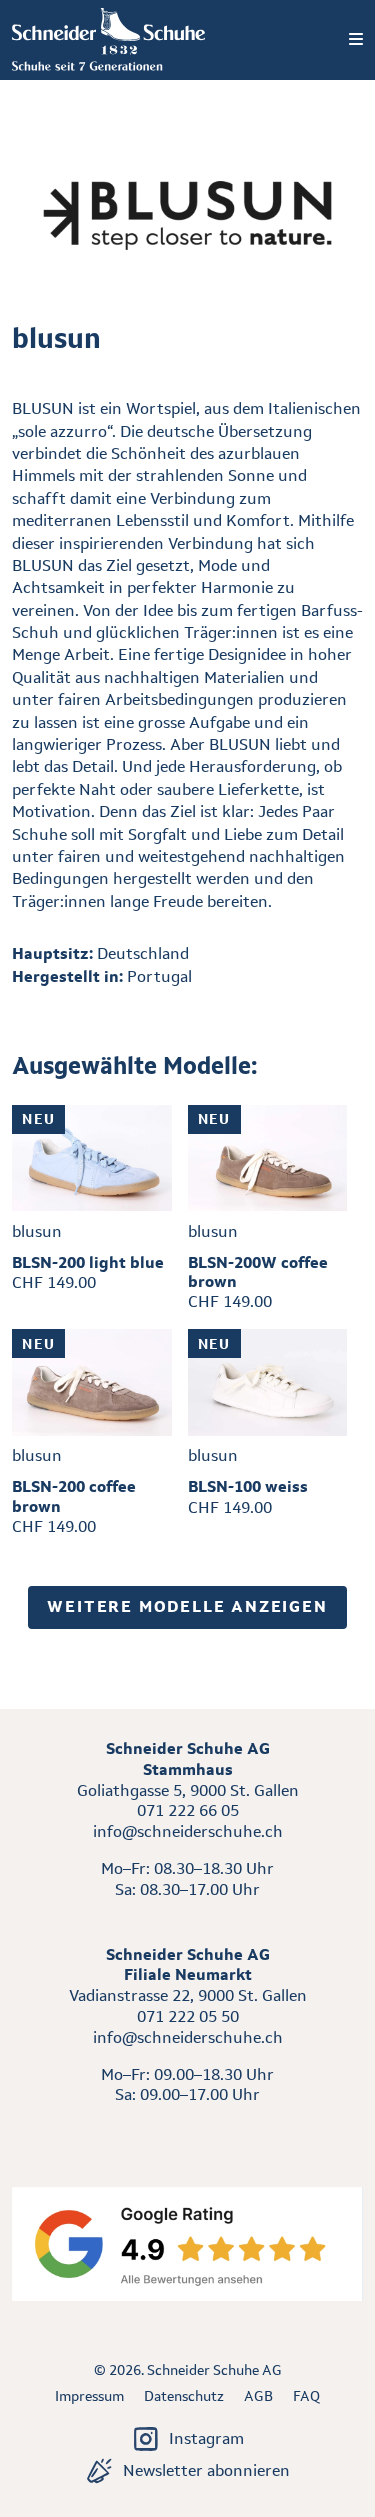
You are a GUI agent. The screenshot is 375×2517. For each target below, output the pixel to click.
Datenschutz (184, 2396)
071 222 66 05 (188, 1810)
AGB (258, 2396)
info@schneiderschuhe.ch (188, 1831)
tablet (187, 2131)
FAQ (306, 2396)
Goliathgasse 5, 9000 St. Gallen (188, 1790)
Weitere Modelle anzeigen (187, 1606)
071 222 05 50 (188, 2016)
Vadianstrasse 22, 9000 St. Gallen (188, 1995)
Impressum (89, 2396)
